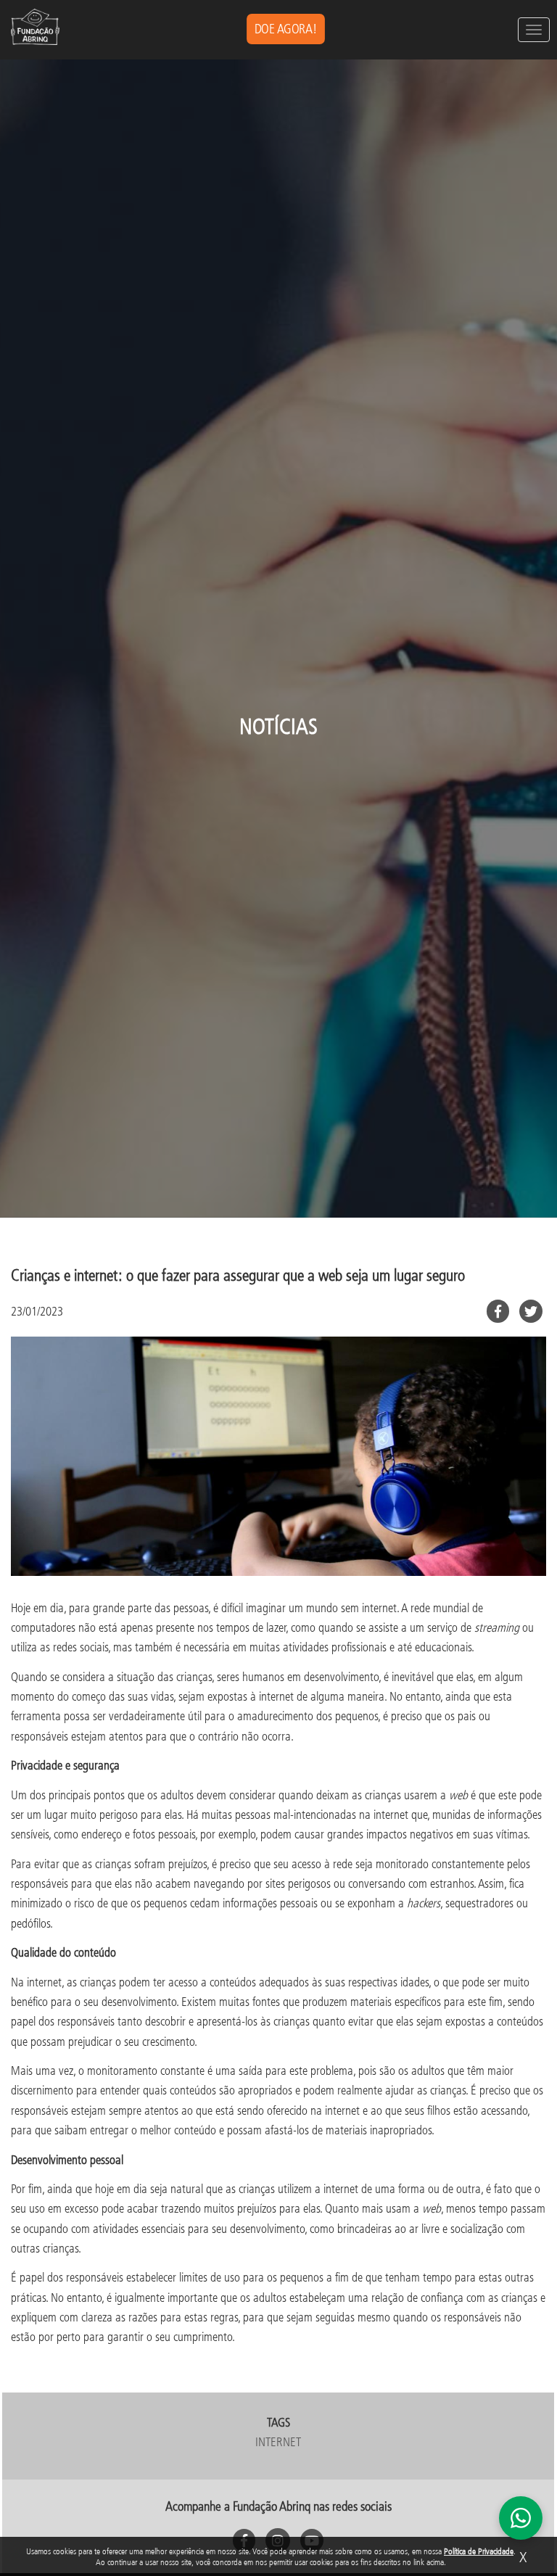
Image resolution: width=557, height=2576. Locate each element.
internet (278, 2441)
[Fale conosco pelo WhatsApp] (521, 2518)
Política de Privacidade (479, 2551)
